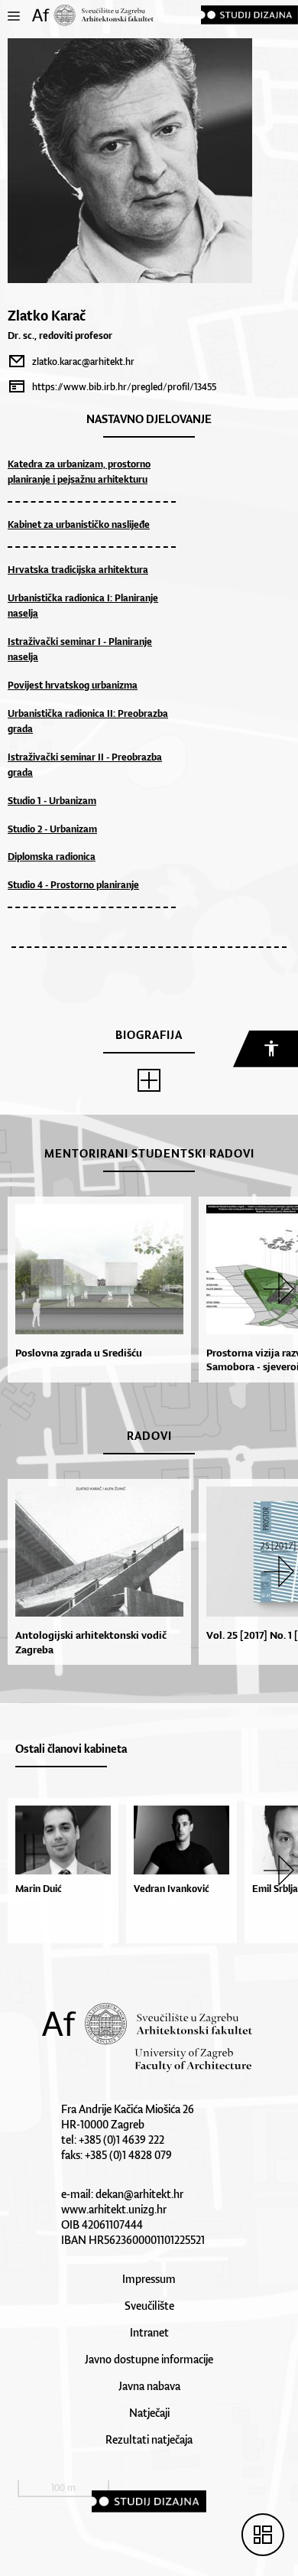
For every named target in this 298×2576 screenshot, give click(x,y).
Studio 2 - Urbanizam (52, 829)
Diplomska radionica (52, 856)
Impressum (149, 2279)
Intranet (149, 2332)
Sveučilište (149, 2306)
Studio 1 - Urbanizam (52, 801)
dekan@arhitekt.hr (139, 2194)
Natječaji (149, 2413)
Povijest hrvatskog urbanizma (73, 685)
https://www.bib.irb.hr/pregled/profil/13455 (124, 387)
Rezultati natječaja (149, 2439)
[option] (96, 1290)
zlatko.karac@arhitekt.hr (83, 361)
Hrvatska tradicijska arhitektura (78, 570)
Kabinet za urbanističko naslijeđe (79, 524)
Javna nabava (149, 2386)
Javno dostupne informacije (149, 2359)
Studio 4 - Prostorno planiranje (73, 885)
